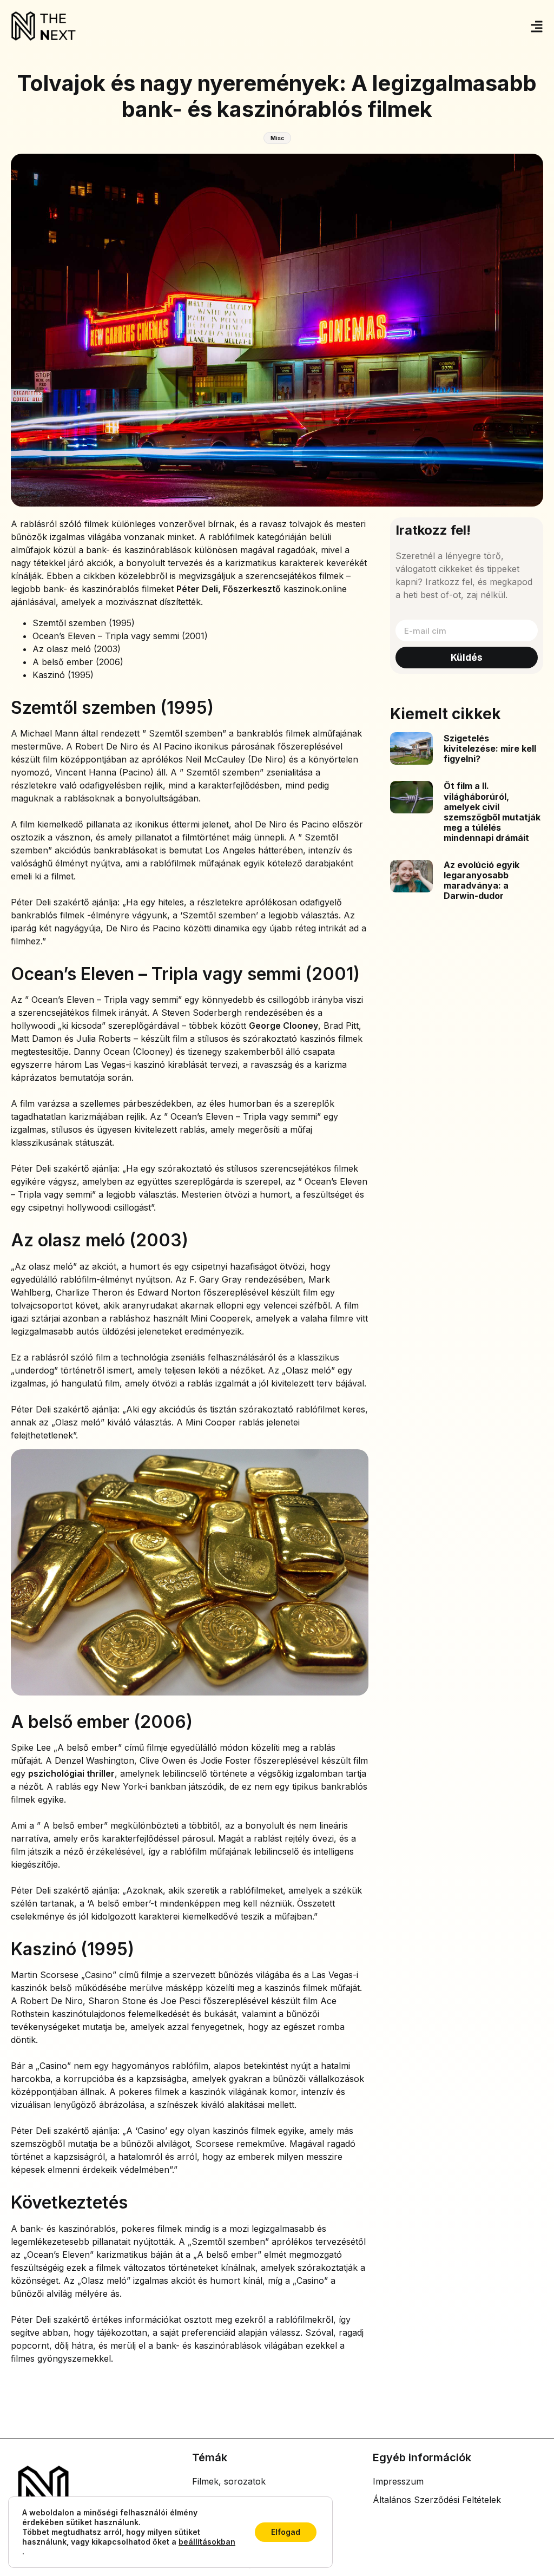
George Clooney (283, 1026)
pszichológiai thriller (71, 1773)
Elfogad (286, 2532)
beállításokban (207, 2542)
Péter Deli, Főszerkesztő (229, 589)
